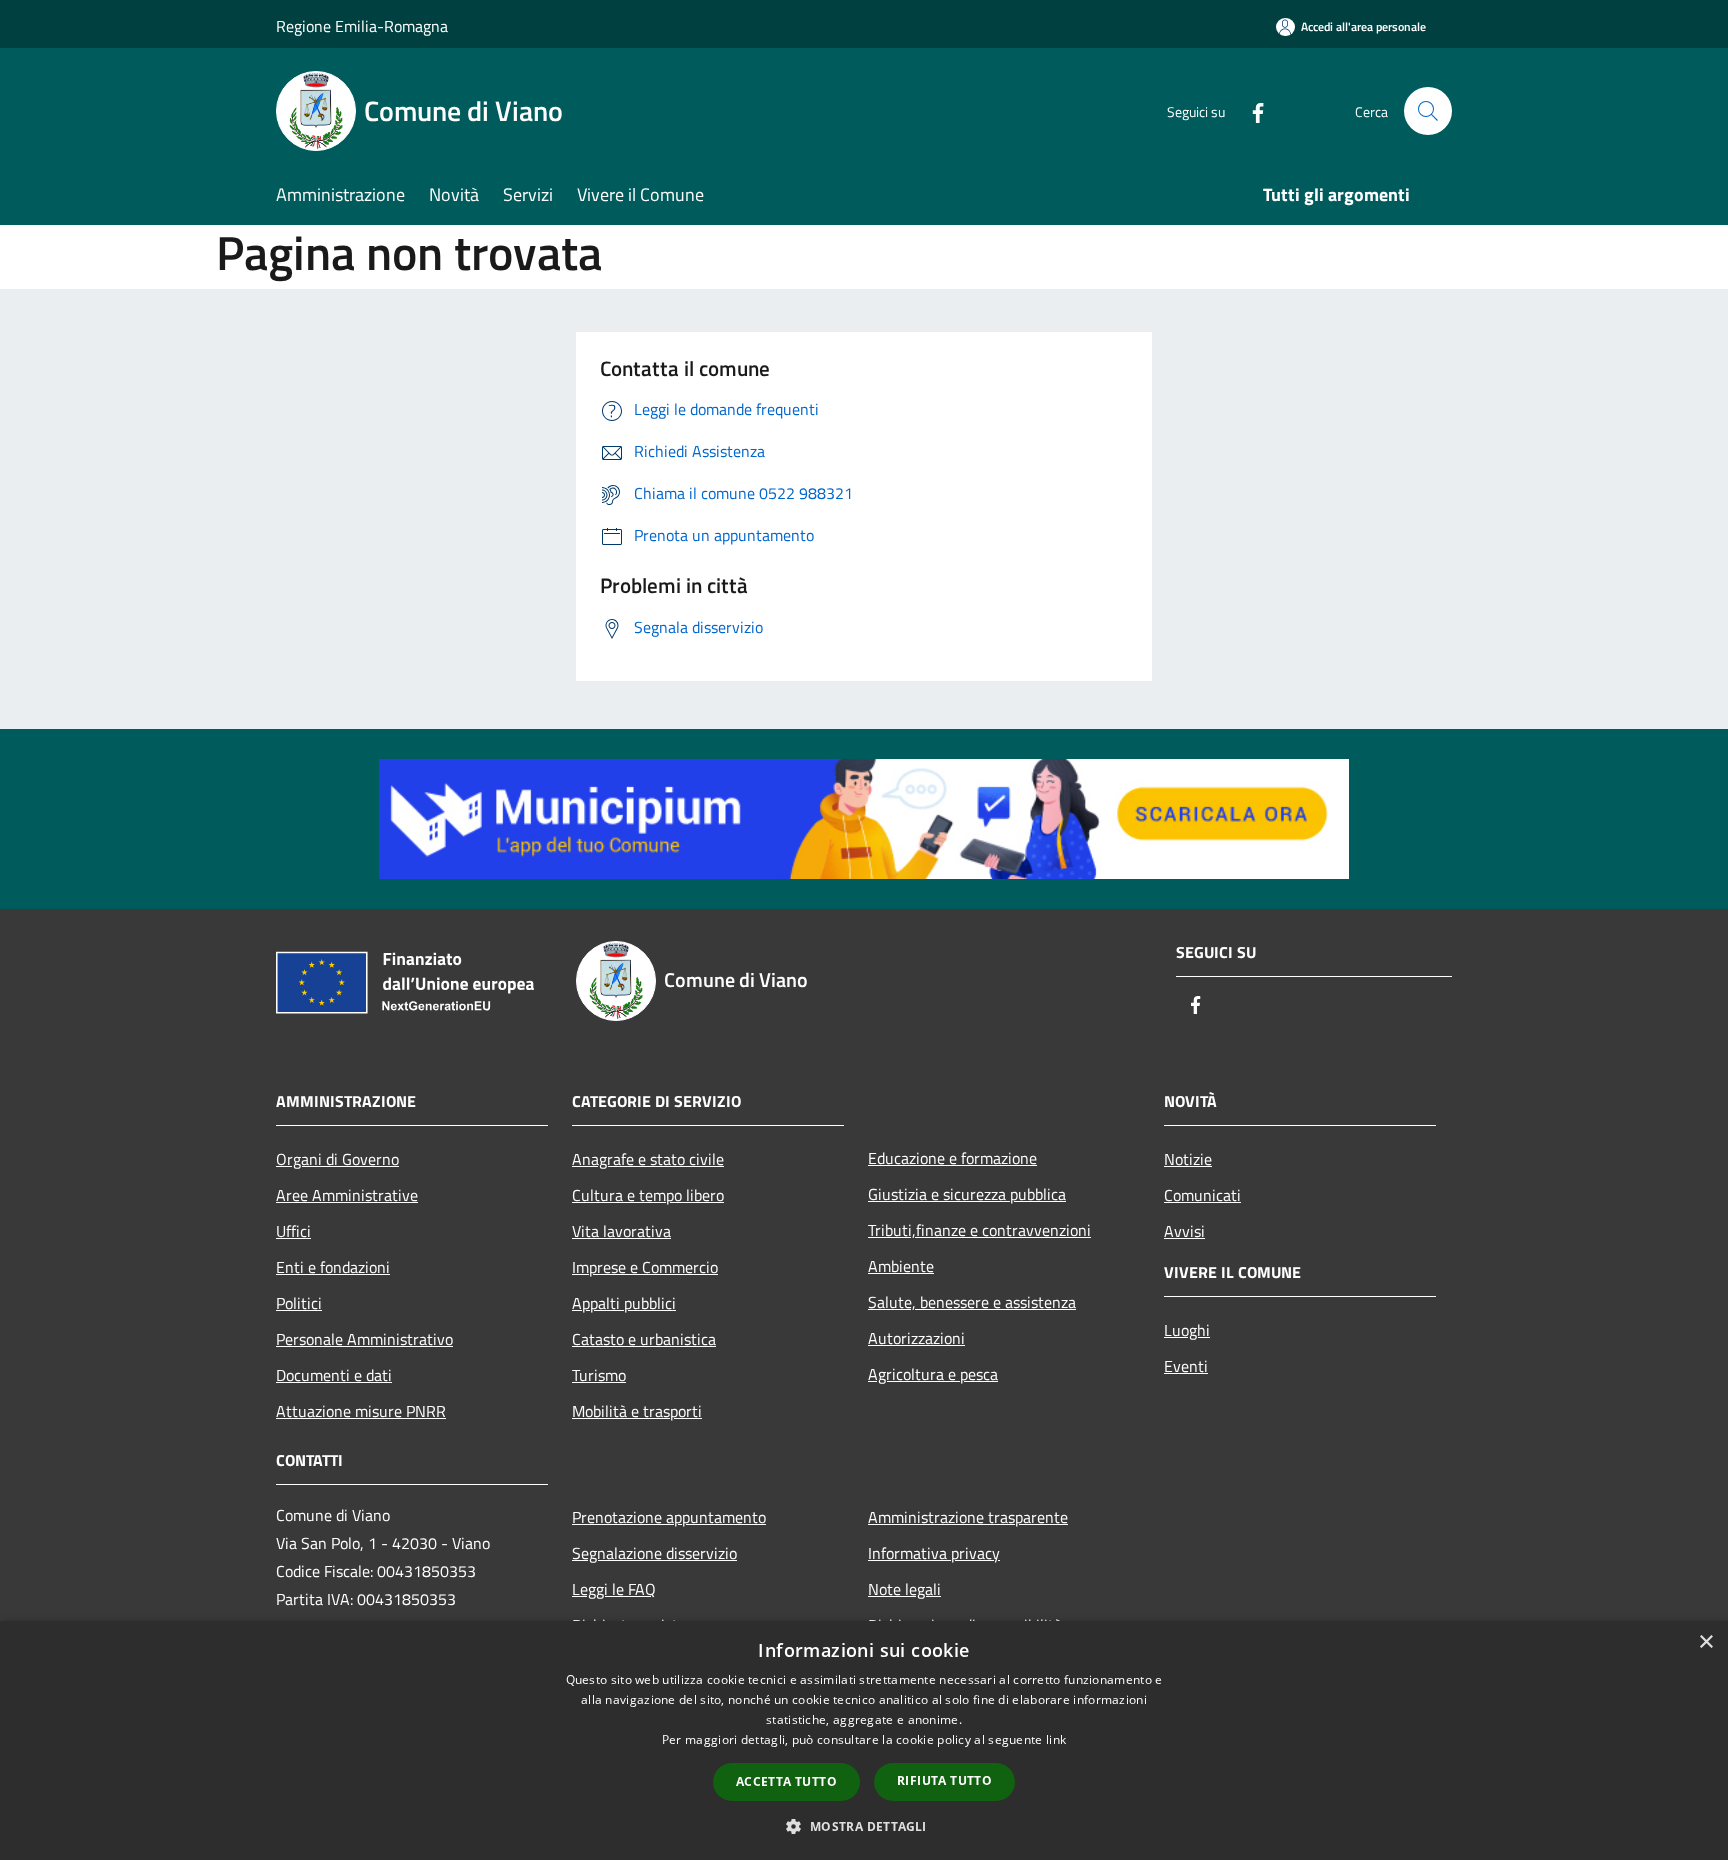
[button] (863, 1826)
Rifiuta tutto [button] (944, 1780)
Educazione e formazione (952, 1158)
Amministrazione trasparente (968, 1517)
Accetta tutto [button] (786, 1781)
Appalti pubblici (624, 1303)
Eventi (1186, 1366)
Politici (299, 1303)
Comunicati (1202, 1195)
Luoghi (1187, 1330)
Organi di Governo (337, 1159)
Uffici (293, 1231)
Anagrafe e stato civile (648, 1159)
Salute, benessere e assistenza (972, 1302)
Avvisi (1184, 1231)
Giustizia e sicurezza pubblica (967, 1194)
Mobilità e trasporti (637, 1411)
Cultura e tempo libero (648, 1195)
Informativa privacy (934, 1553)
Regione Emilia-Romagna (362, 26)
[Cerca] (1428, 111)
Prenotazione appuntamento (669, 1517)
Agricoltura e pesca (933, 1374)
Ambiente (901, 1266)
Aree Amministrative (347, 1195)
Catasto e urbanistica (644, 1339)
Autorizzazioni (916, 1338)
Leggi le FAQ (614, 1589)
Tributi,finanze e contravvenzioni (979, 1230)
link (1056, 1739)
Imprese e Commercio (645, 1267)
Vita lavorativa (621, 1231)
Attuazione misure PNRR (361, 1411)
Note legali (904, 1589)
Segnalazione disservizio (654, 1553)
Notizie (1188, 1159)
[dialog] (864, 1740)
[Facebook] (1250, 110)
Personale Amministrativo (364, 1339)
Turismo (599, 1375)
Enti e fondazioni (333, 1267)
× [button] (1705, 1642)
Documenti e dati (334, 1375)
